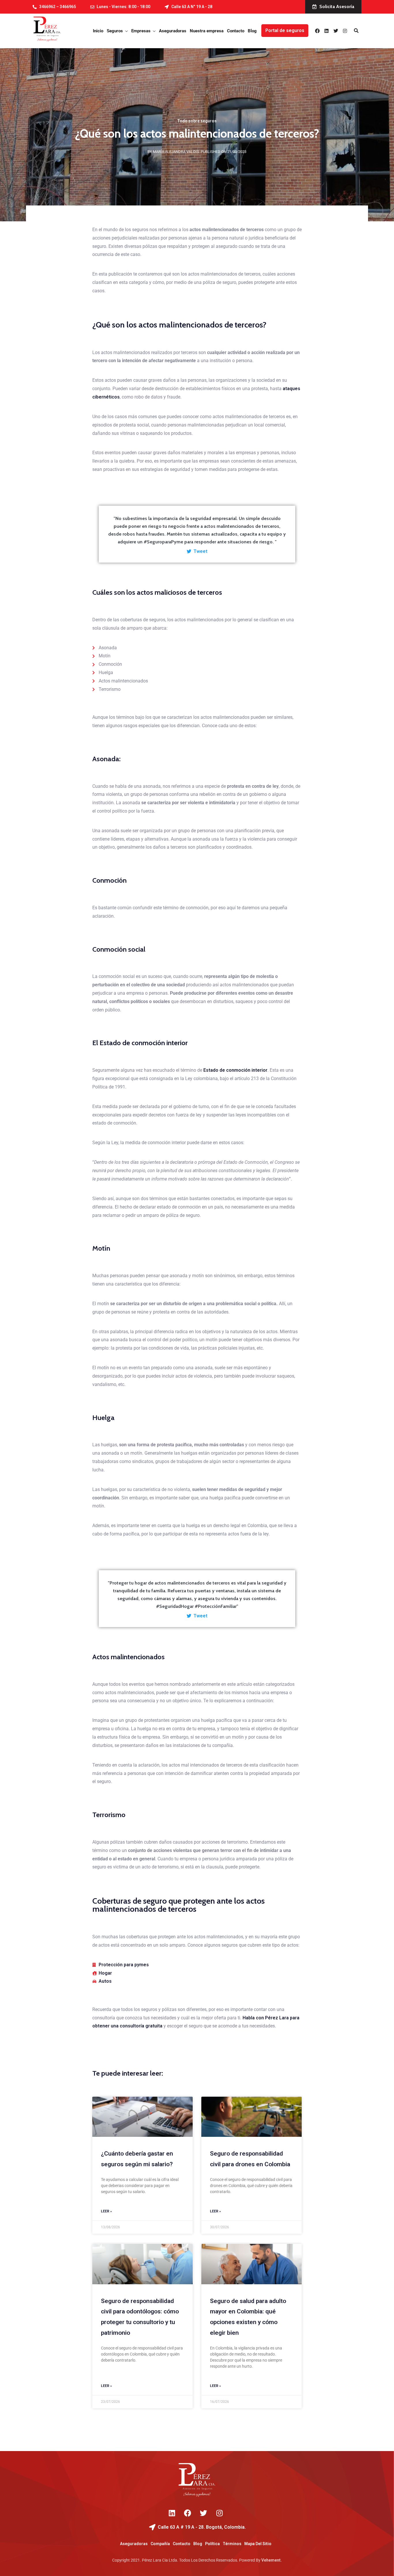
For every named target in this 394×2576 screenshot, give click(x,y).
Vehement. (272, 2560)
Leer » (106, 2211)
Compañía (160, 2544)
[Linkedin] (327, 31)
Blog (252, 31)
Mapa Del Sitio (258, 2544)
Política (212, 2544)
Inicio (98, 31)
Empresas (141, 31)
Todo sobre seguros (197, 121)
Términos (232, 2544)
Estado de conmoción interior (235, 1070)
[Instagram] (345, 31)
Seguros (115, 31)
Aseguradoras (173, 31)
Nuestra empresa (207, 31)
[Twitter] (336, 31)
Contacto (236, 31)
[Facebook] (317, 31)
